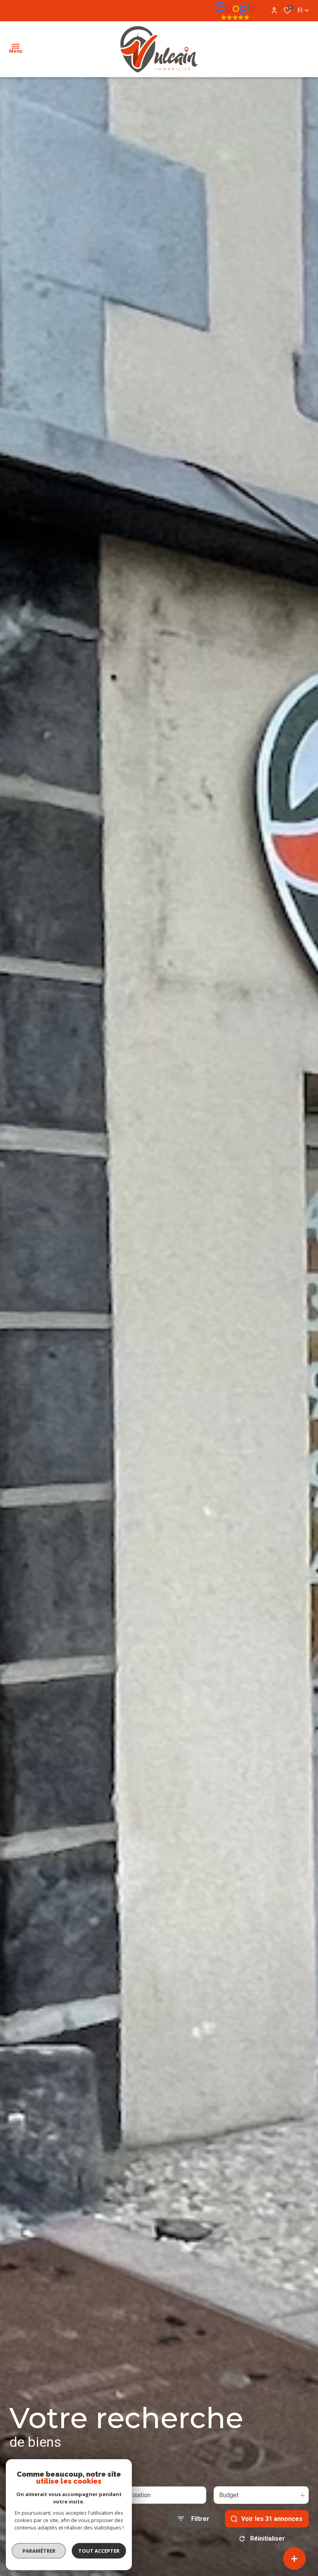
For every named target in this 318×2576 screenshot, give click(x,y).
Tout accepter (99, 2551)
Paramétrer (39, 2551)
